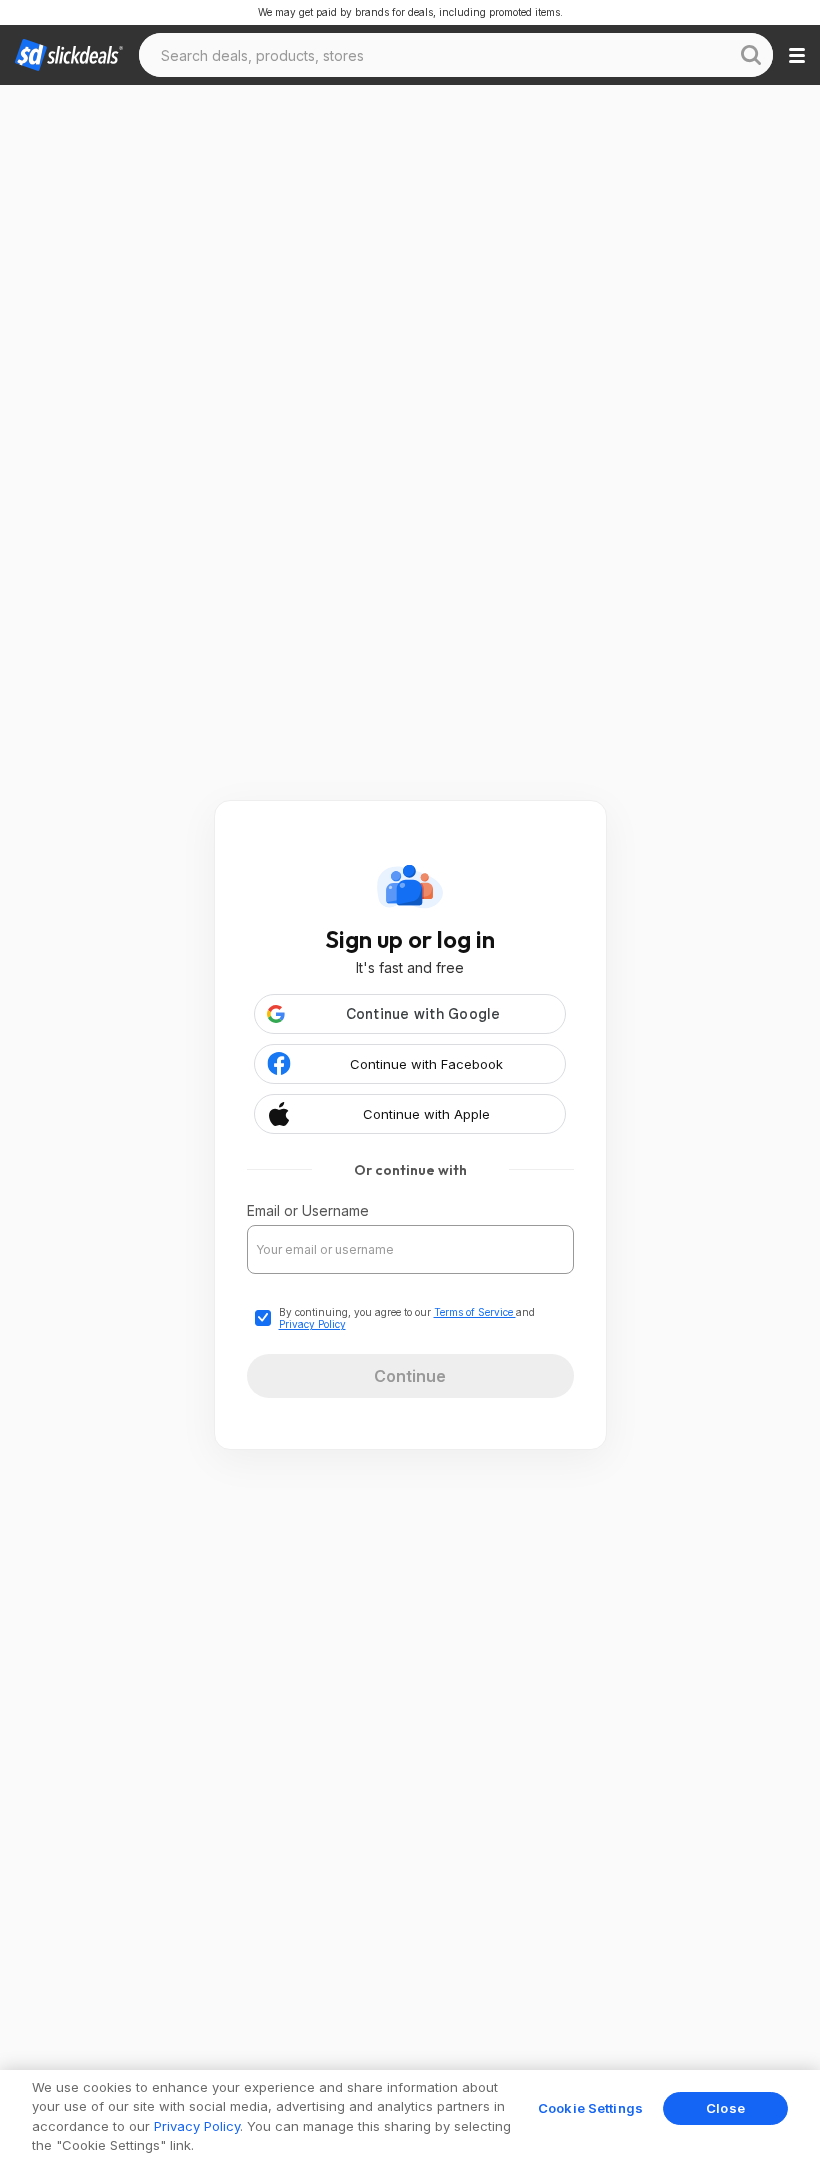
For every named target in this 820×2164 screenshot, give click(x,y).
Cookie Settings (590, 2108)
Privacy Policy (312, 1324)
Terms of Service (475, 1312)
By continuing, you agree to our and (407, 1318)
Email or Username (308, 1210)
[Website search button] (751, 55)
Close (725, 2108)
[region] (410, 2117)
